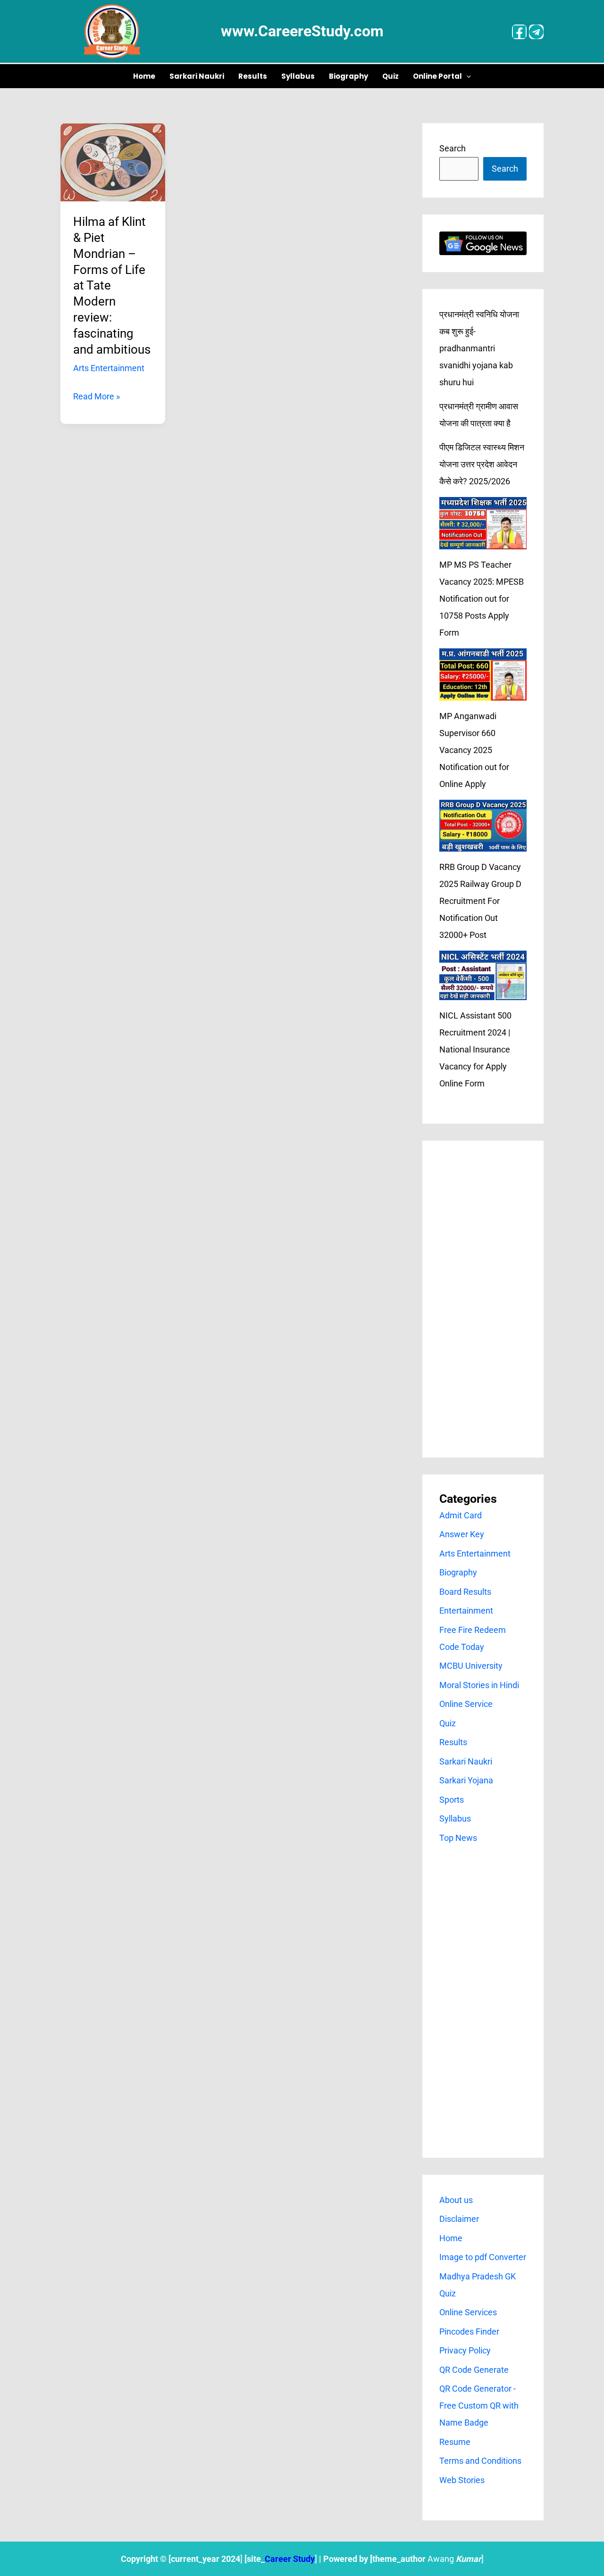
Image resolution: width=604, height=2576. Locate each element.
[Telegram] (536, 32)
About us (456, 2200)
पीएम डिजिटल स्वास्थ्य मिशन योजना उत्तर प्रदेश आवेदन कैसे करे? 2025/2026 (482, 464)
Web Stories (462, 2480)
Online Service (466, 1704)
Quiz (390, 76)
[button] (466, 76)
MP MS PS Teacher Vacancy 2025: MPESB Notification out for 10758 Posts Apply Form (482, 599)
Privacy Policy (465, 2350)
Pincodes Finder (469, 2332)
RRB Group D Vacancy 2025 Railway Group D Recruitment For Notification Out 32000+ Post (480, 901)
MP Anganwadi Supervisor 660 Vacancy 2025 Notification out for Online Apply (474, 750)
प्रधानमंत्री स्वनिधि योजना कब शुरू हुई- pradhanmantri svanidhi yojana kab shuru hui (479, 348)
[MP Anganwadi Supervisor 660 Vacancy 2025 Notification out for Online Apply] (483, 675)
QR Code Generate (474, 2370)
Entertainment (466, 1611)
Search (453, 148)
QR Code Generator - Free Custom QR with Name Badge (479, 2406)
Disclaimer (459, 2219)
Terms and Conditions (480, 2461)
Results (253, 76)
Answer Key (462, 1534)
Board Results (465, 1592)
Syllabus (298, 76)
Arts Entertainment (109, 368)
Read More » (96, 395)
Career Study (290, 2559)
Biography (348, 76)
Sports (452, 1800)
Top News (458, 1838)
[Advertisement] (483, 1299)
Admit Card (461, 1515)
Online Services (468, 2312)
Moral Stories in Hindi (479, 1685)
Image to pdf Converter (483, 2257)
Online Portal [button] (437, 76)
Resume (455, 2442)
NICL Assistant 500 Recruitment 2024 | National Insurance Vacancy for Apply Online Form (475, 1049)
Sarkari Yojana (466, 1780)
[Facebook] (519, 32)
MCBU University (471, 1666)
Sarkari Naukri (197, 76)
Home (144, 76)
